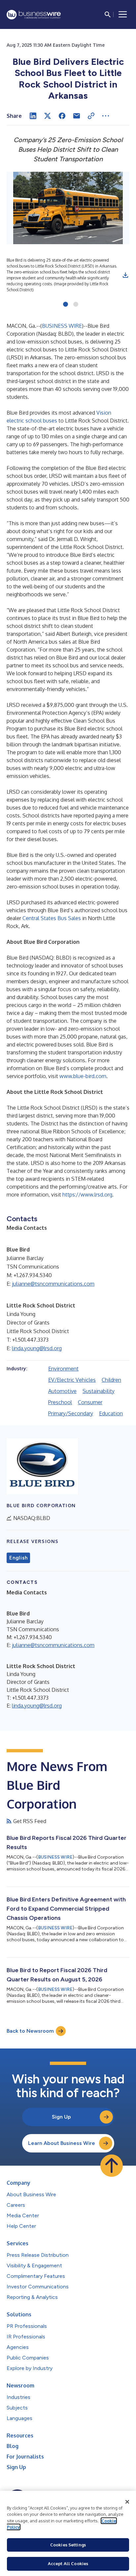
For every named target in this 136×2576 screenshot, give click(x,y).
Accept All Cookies (68, 2563)
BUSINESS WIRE (62, 326)
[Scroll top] (112, 2166)
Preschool (60, 1402)
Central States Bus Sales (52, 918)
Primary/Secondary (71, 1413)
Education (111, 1413)
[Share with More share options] (106, 116)
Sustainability (99, 1391)
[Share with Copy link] (91, 116)
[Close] (127, 2502)
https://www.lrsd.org (87, 1195)
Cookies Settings (68, 2545)
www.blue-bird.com (83, 1076)
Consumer (90, 1402)
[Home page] (34, 15)
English (18, 1558)
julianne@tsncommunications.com (53, 1284)
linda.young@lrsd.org (37, 1348)
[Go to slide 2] (76, 305)
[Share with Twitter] (48, 116)
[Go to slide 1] (66, 305)
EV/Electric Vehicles (72, 1380)
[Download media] (125, 275)
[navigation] (123, 14)
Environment (63, 1369)
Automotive (62, 1391)
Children (111, 1380)
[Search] (108, 14)
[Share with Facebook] (62, 116)
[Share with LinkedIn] (33, 116)
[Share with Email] (77, 116)
